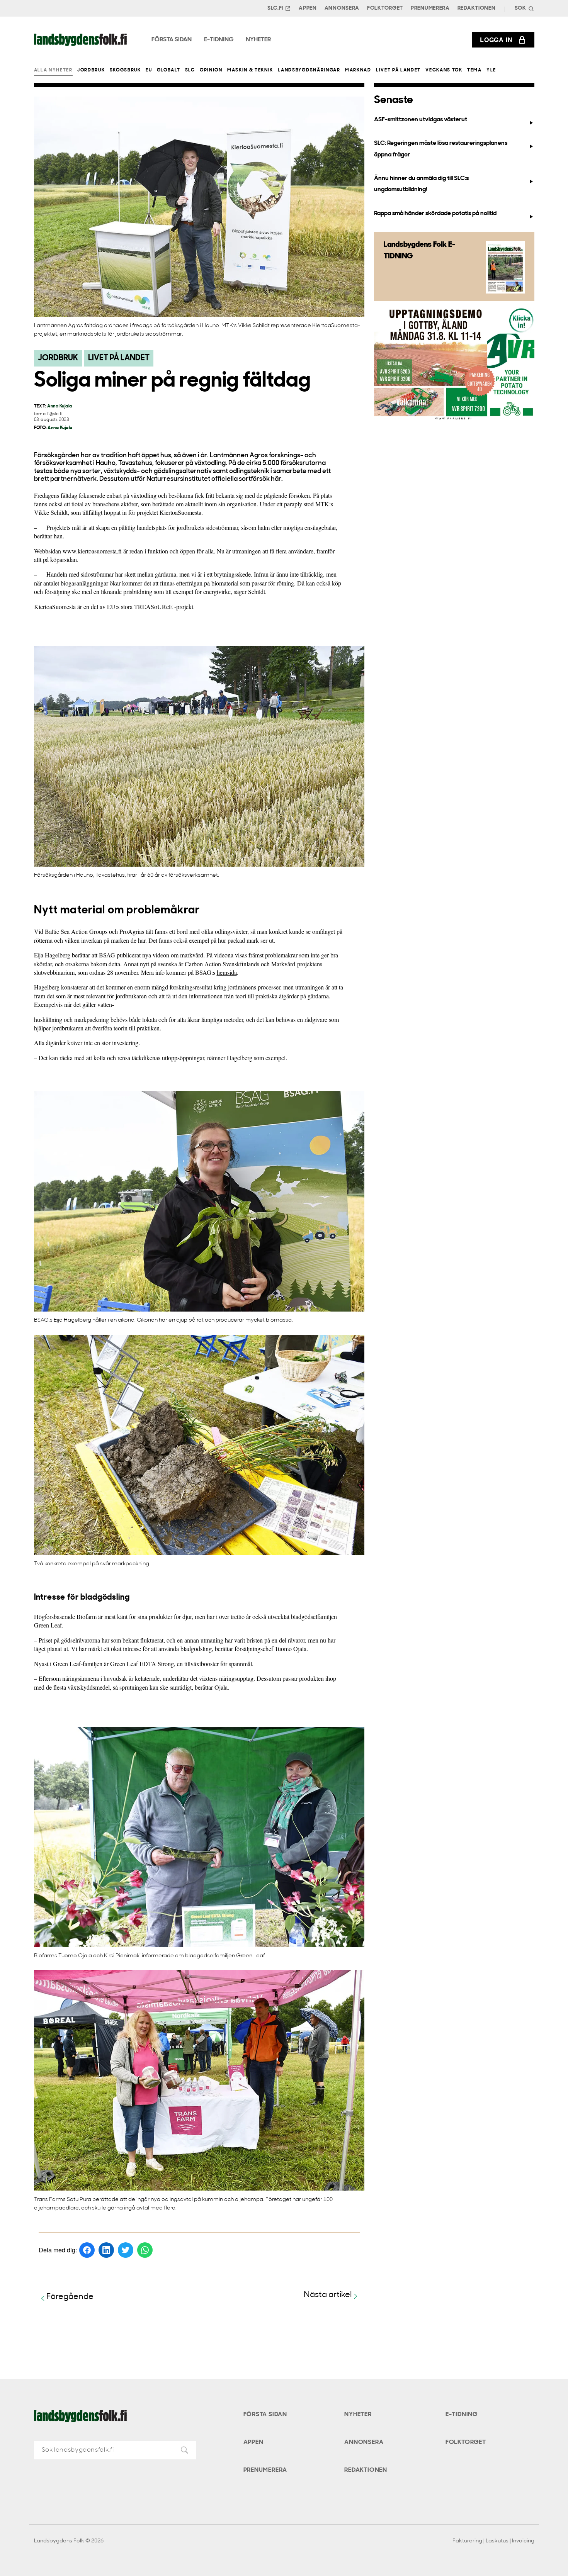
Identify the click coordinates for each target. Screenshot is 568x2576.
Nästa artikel (328, 2295)
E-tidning (462, 2415)
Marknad (358, 70)
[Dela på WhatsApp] (145, 2250)
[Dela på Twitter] (126, 2250)
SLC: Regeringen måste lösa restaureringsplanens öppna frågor (441, 149)
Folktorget (385, 8)
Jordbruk (91, 70)
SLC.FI (275, 8)
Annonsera (342, 8)
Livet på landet (398, 70)
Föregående (70, 2297)
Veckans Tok (444, 70)
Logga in (496, 40)
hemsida (227, 972)
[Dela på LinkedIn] (106, 2250)
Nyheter (358, 2415)
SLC (190, 70)
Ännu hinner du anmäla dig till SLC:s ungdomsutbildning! (421, 184)
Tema (474, 70)
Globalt (169, 70)
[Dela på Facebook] (87, 2250)
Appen (308, 8)
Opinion (211, 70)
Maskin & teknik (250, 70)
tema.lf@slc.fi (48, 414)
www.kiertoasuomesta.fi (92, 551)
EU (149, 70)
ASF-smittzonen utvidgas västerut (421, 120)
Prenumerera (430, 8)
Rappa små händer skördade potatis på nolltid (435, 214)
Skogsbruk (125, 70)
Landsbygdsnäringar (309, 70)
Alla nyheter (53, 70)
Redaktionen (477, 8)
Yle (491, 70)
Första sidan (265, 2415)
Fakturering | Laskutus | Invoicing (493, 2541)
